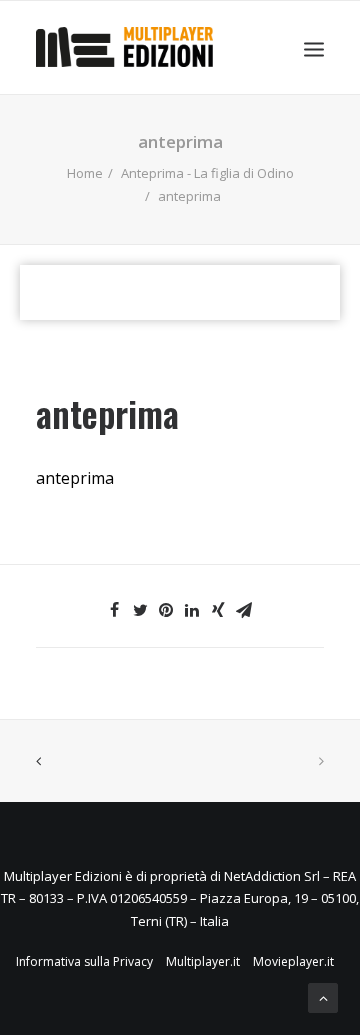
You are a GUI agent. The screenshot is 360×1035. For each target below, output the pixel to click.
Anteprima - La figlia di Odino (207, 173)
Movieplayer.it (293, 961)
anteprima (75, 478)
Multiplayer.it (203, 961)
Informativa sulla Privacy (84, 961)
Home (85, 173)
